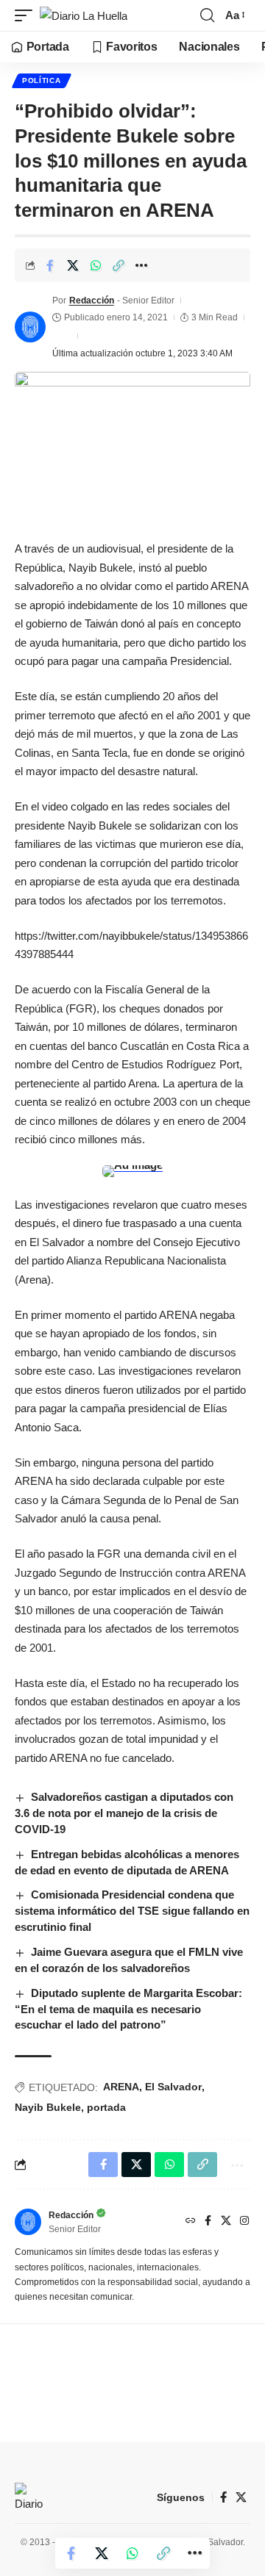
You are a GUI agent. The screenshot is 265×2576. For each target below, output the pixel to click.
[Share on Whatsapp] (96, 265)
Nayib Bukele (48, 2107)
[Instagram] (244, 2222)
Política (42, 80)
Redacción (92, 301)
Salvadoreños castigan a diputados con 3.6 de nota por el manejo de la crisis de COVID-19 (124, 1813)
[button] (27, 16)
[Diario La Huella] (84, 16)
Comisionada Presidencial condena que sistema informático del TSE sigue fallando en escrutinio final (132, 1911)
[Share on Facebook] (50, 265)
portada (106, 2107)
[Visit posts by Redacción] (30, 327)
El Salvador (173, 2087)
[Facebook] (208, 2222)
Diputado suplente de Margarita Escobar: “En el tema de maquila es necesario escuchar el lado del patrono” (128, 2009)
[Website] (191, 2222)
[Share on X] (73, 265)
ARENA (121, 2087)
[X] (226, 2222)
